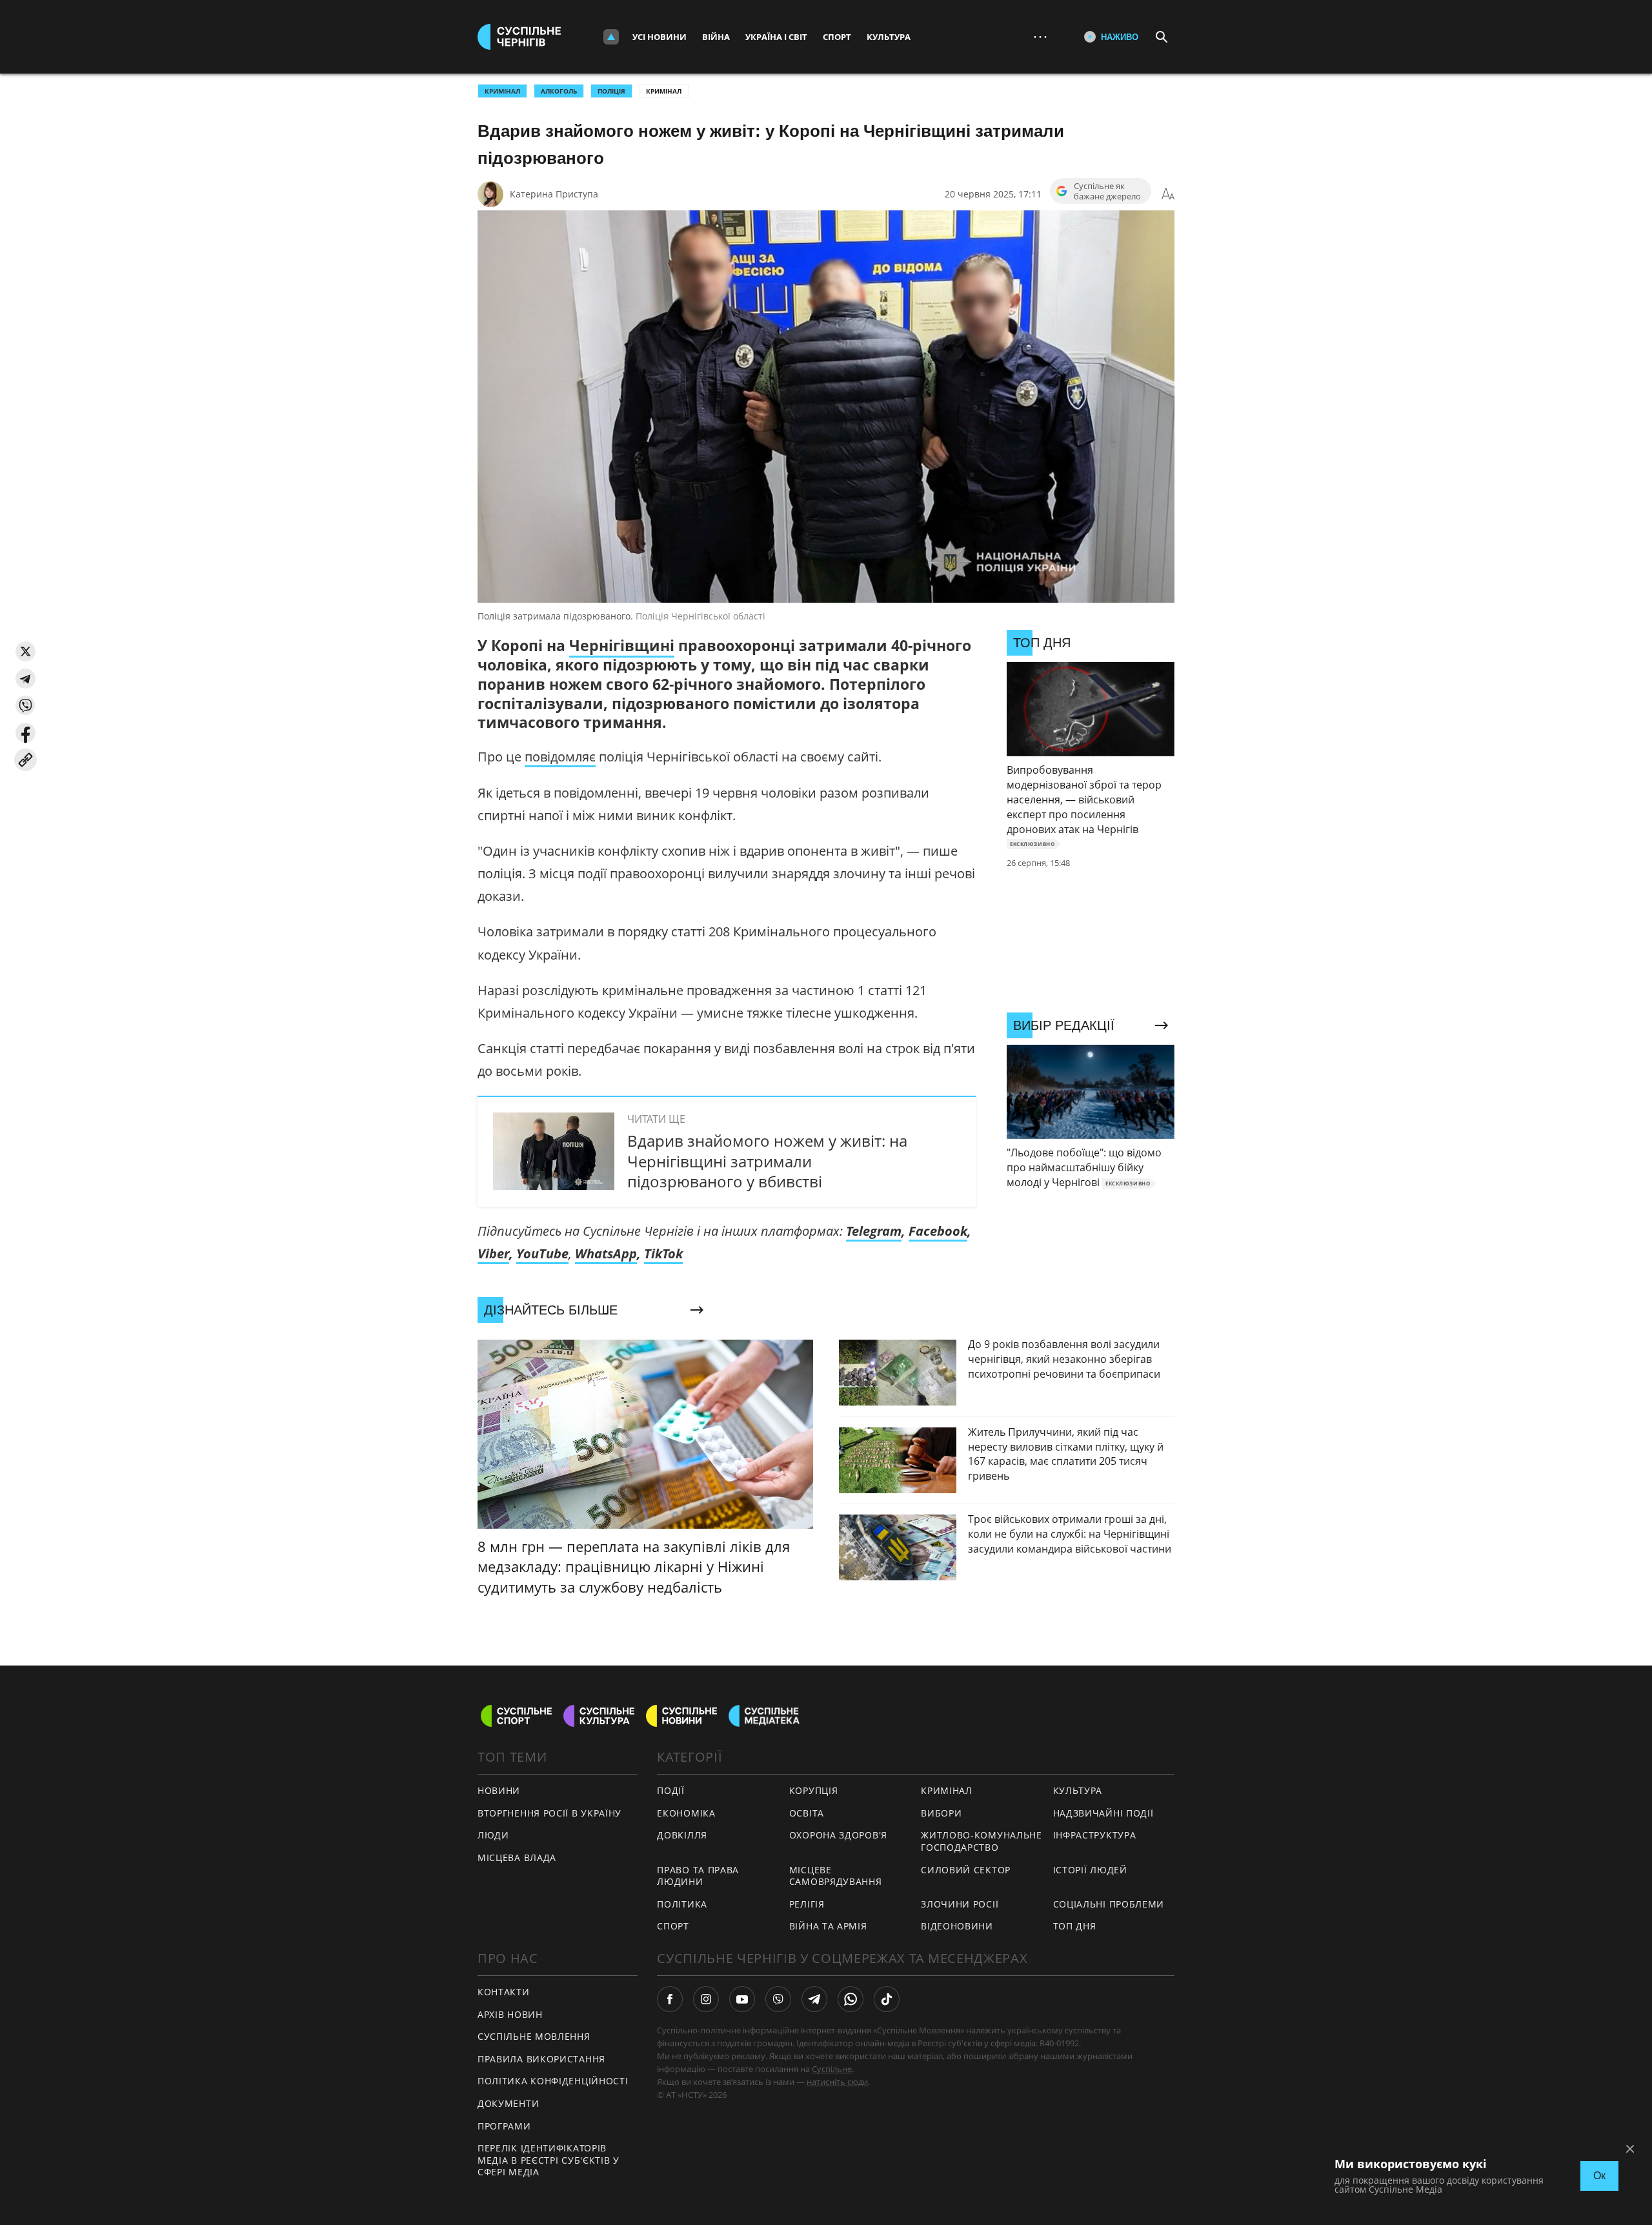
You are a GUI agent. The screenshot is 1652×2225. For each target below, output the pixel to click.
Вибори (941, 1813)
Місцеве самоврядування (836, 1876)
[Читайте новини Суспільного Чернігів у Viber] (778, 1999)
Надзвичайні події (1103, 1813)
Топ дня (1075, 1926)
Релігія (807, 1904)
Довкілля (682, 1835)
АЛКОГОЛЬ (559, 91)
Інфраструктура (1095, 1835)
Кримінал (664, 91)
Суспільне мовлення (534, 2036)
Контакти (504, 1992)
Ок (1599, 2176)
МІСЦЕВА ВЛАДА (517, 1858)
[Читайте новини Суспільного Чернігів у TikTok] (887, 1999)
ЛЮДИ (493, 1835)
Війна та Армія (828, 1926)
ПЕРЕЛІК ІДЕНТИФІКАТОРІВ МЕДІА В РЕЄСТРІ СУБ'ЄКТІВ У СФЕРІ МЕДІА (549, 2160)
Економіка (686, 1813)
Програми (504, 2126)
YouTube (542, 1253)
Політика (682, 1904)
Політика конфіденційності (553, 2081)
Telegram (874, 1231)
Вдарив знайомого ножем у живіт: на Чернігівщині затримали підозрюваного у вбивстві (767, 1161)
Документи (508, 2103)
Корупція (814, 1790)
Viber (493, 1253)
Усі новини (660, 37)
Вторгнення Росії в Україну (549, 1813)
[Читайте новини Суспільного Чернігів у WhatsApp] (851, 1999)
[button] (25, 651)
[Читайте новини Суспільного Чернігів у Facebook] (670, 1999)
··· (1040, 36)
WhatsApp (606, 1253)
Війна (716, 37)
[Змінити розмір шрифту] (1168, 194)
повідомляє (560, 757)
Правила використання (541, 2059)
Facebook (938, 1231)
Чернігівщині (622, 645)
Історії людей (1090, 1870)
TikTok (663, 1253)
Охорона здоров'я (838, 1835)
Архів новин (510, 2014)
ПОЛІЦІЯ (611, 91)
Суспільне (832, 2069)
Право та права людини (698, 1876)
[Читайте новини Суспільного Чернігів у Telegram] (814, 1999)
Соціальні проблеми (1109, 1904)
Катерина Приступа (554, 194)
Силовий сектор (966, 1870)
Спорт (837, 37)
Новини (499, 1790)
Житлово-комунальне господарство (982, 1841)
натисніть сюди (837, 2082)
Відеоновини (957, 1926)
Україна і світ (776, 37)
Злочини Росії (960, 1904)
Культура (889, 37)
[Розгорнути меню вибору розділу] (611, 37)
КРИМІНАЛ (502, 91)
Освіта (807, 1813)
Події (671, 1790)
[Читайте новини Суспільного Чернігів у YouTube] (742, 1999)
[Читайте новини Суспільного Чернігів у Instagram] (706, 1999)
